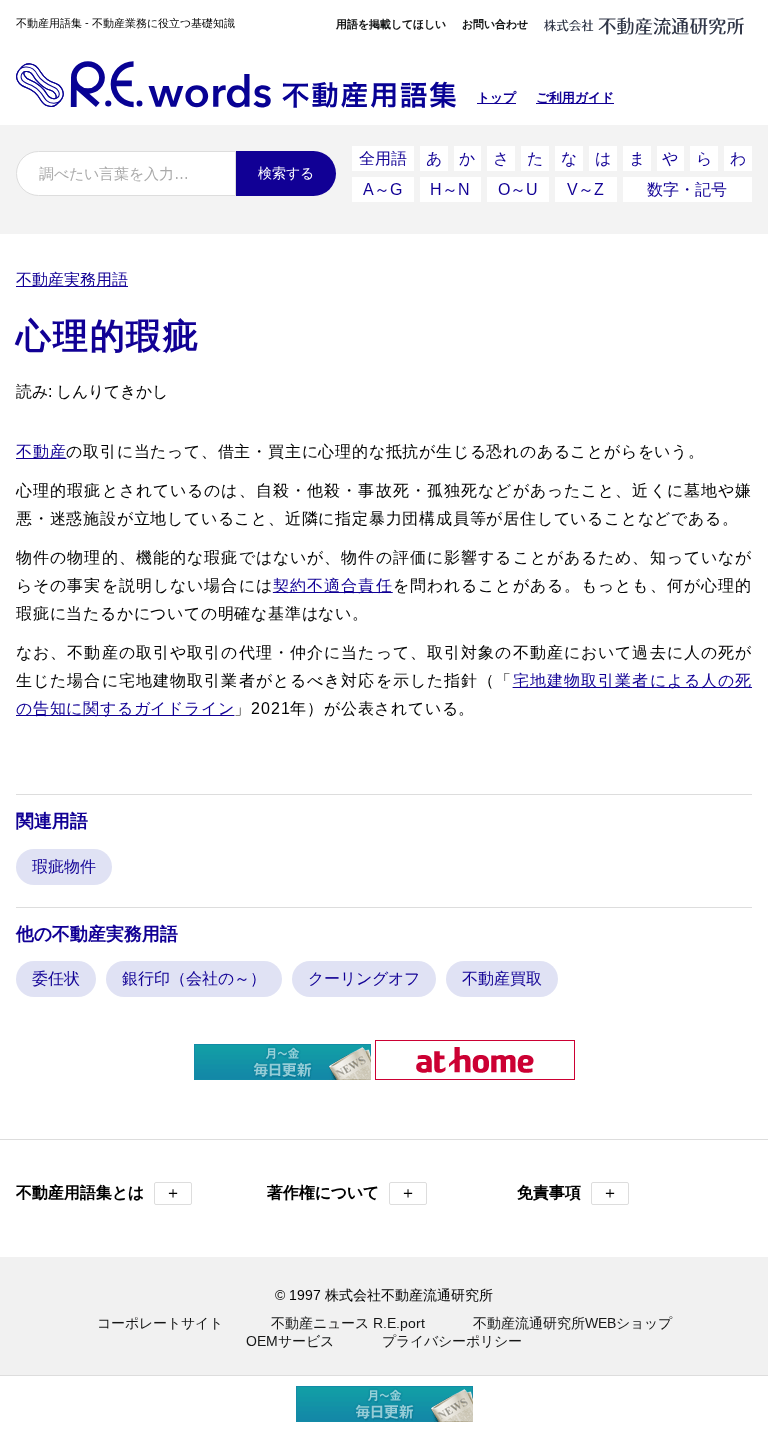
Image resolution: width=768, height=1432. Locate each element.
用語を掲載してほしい (391, 24)
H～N (450, 189)
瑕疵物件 (64, 866)
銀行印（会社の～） (194, 978)
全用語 (383, 158)
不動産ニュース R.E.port (348, 1323)
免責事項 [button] (567, 1192)
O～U (518, 189)
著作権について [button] (341, 1192)
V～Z (585, 189)
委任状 (56, 978)
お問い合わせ (495, 24)
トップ (496, 97)
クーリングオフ (364, 978)
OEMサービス (290, 1341)
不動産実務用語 (72, 279)
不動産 (41, 451)
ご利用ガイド (575, 97)
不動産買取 (502, 978)
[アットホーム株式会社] (475, 1071)
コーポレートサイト (160, 1323)
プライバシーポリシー (452, 1341)
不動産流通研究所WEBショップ (572, 1323)
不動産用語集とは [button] (98, 1192)
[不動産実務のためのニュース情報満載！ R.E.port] (282, 1071)
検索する (286, 173)
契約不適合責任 (333, 585)
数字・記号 (687, 189)
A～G (382, 189)
